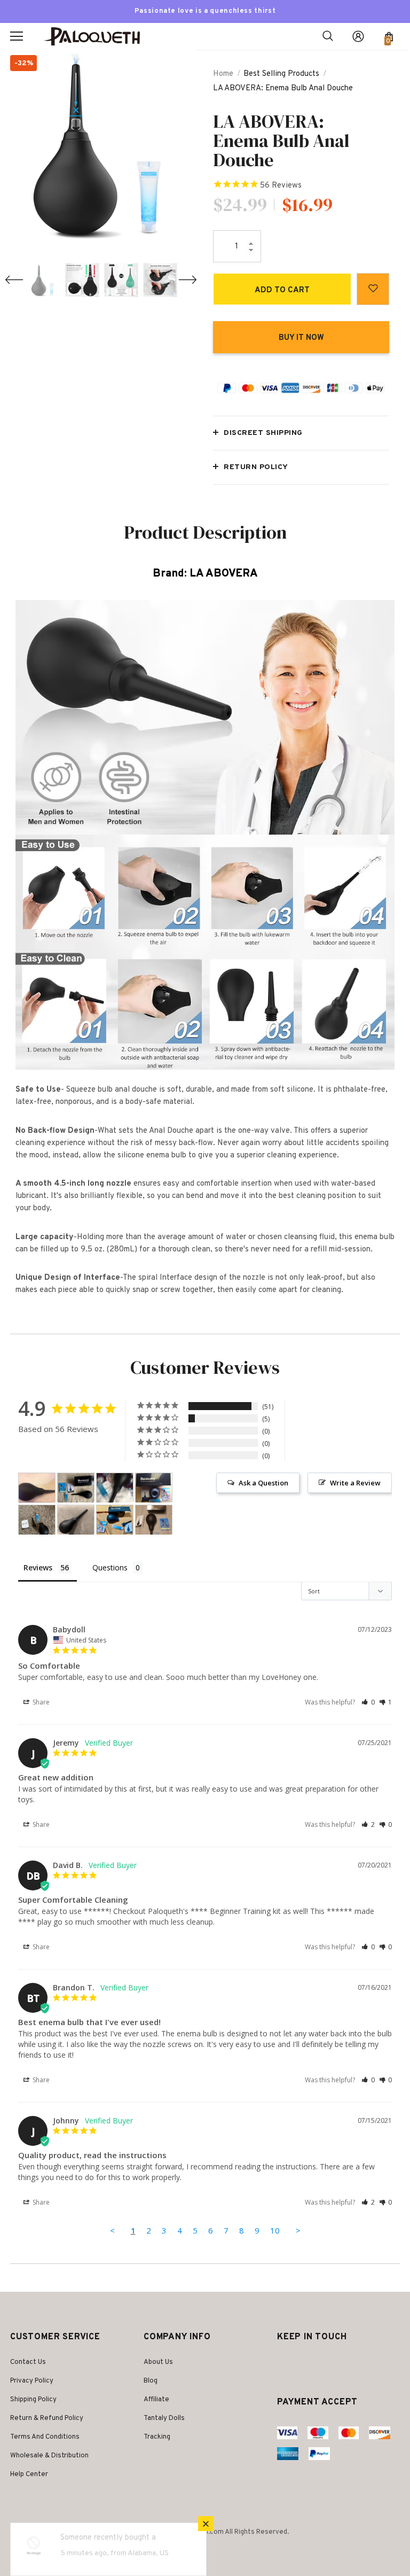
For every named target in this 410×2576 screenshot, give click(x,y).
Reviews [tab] (38, 1567)
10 (275, 2230)
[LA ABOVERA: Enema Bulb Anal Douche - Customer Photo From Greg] (154, 1520)
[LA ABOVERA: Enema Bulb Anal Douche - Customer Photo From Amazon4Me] (115, 1520)
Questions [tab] (110, 1567)
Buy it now (301, 338)
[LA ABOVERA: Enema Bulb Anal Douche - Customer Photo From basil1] (154, 1488)
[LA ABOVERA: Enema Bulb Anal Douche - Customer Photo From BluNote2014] (76, 1520)
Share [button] (40, 1702)
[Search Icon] (328, 36)
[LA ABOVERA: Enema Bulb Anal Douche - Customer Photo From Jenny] (76, 1488)
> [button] (298, 2230)
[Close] (206, 2524)
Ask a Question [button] (263, 1483)
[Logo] (96, 37)
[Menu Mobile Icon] (17, 36)
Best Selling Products (281, 74)
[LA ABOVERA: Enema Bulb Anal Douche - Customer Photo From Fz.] (37, 1488)
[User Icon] (358, 36)
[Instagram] (306, 2363)
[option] (101, 146)
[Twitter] (287, 2363)
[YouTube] (329, 2363)
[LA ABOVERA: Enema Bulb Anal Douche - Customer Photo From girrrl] (115, 1488)
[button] (368, 1702)
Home (223, 74)
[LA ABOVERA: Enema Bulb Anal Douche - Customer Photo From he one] (37, 1520)
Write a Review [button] (355, 1483)
